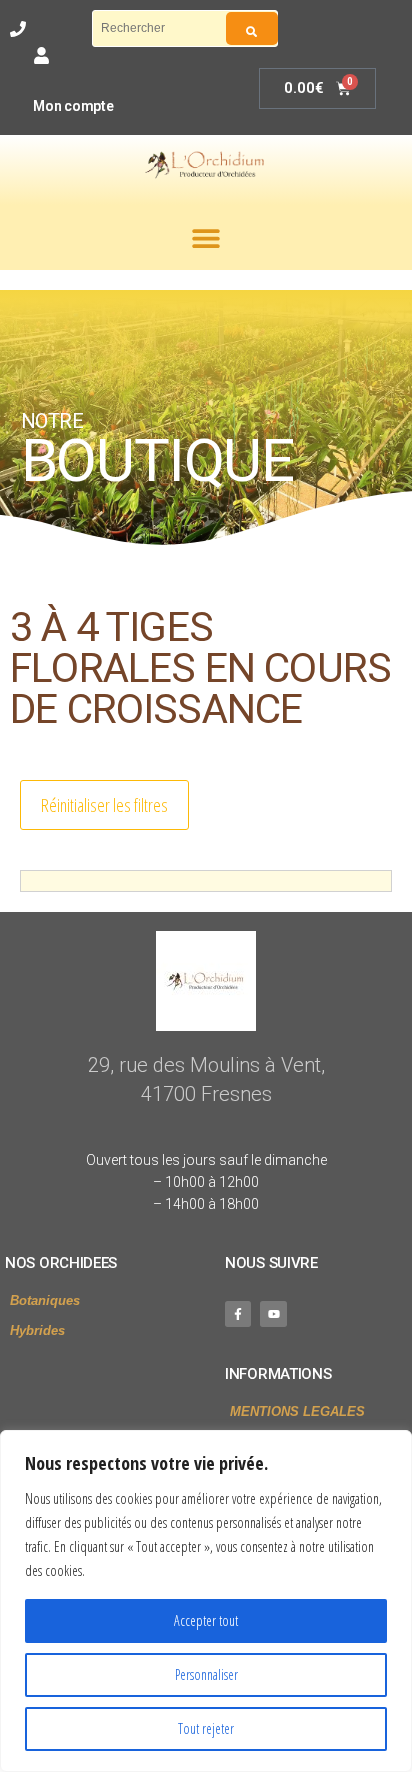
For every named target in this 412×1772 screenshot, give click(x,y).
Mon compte (73, 106)
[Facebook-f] (238, 1314)
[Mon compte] (41, 55)
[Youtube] (273, 1314)
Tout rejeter (206, 1728)
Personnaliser (206, 1674)
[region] (206, 1601)
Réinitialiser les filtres (104, 805)
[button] (205, 237)
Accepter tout (206, 1620)
